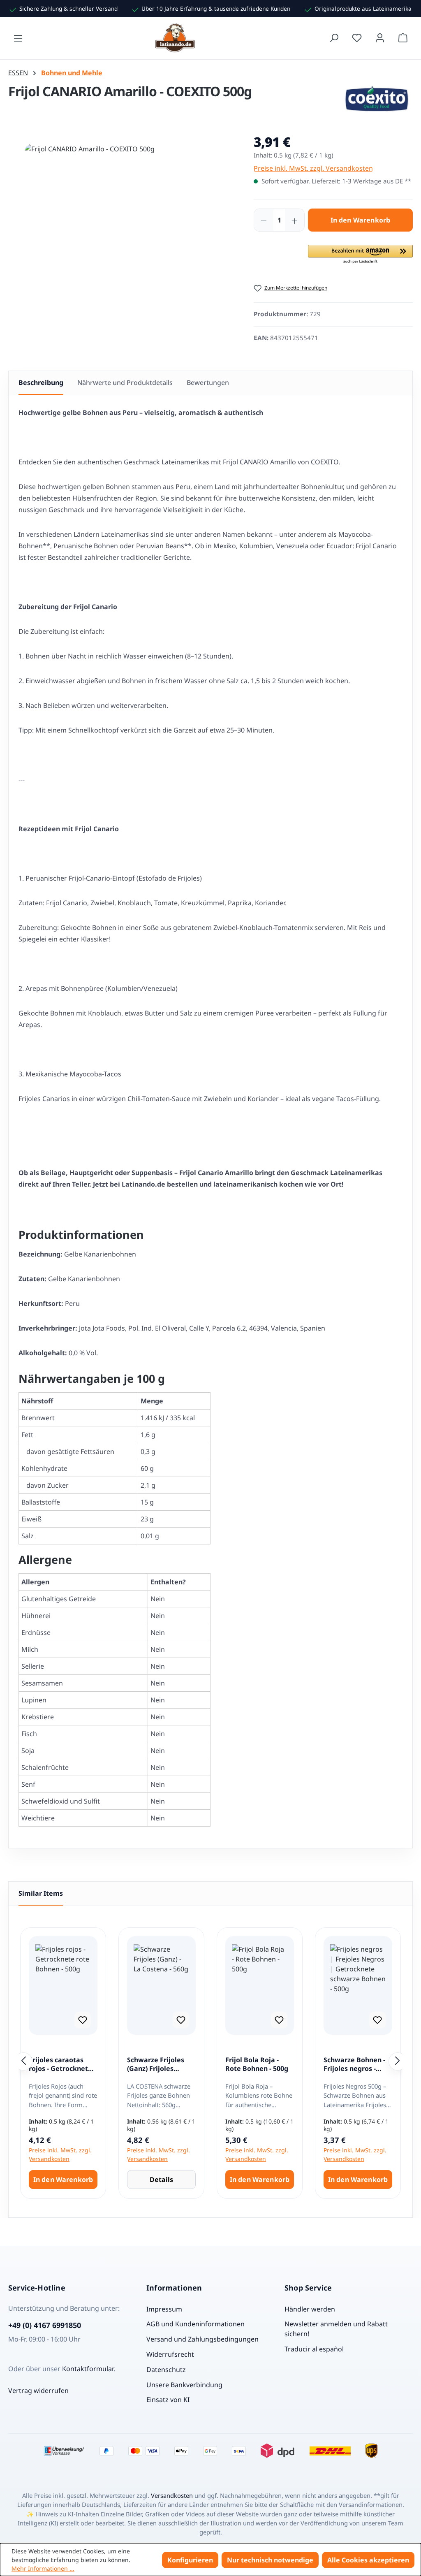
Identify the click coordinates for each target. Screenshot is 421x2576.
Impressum (164, 2309)
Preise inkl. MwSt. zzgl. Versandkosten (313, 168)
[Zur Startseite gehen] (176, 38)
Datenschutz (166, 2370)
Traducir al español (314, 2349)
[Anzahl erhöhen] (294, 220)
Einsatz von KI (168, 2400)
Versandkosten (172, 2495)
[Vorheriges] (23, 2061)
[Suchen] (334, 38)
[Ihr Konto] (380, 38)
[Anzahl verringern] (264, 220)
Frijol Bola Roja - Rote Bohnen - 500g (257, 2065)
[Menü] (18, 38)
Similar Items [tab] (41, 1893)
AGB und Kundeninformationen (195, 2324)
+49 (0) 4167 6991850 (45, 2325)
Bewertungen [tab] (208, 383)
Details (161, 2180)
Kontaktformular (88, 2369)
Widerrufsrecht (170, 2354)
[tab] (41, 383)
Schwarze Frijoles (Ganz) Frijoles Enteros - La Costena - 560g (160, 2065)
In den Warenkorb (361, 220)
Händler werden (310, 2309)
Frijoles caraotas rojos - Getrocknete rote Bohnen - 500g (60, 2065)
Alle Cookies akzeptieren (368, 2560)
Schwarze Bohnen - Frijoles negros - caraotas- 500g (354, 2065)
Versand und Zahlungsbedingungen (202, 2339)
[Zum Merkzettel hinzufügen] (83, 2020)
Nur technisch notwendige (270, 2560)
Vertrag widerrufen (38, 2391)
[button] (360, 255)
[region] (123, 241)
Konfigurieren (190, 2560)
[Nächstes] (398, 2061)
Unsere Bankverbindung (184, 2385)
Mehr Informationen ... (43, 2568)
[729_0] (123, 232)
